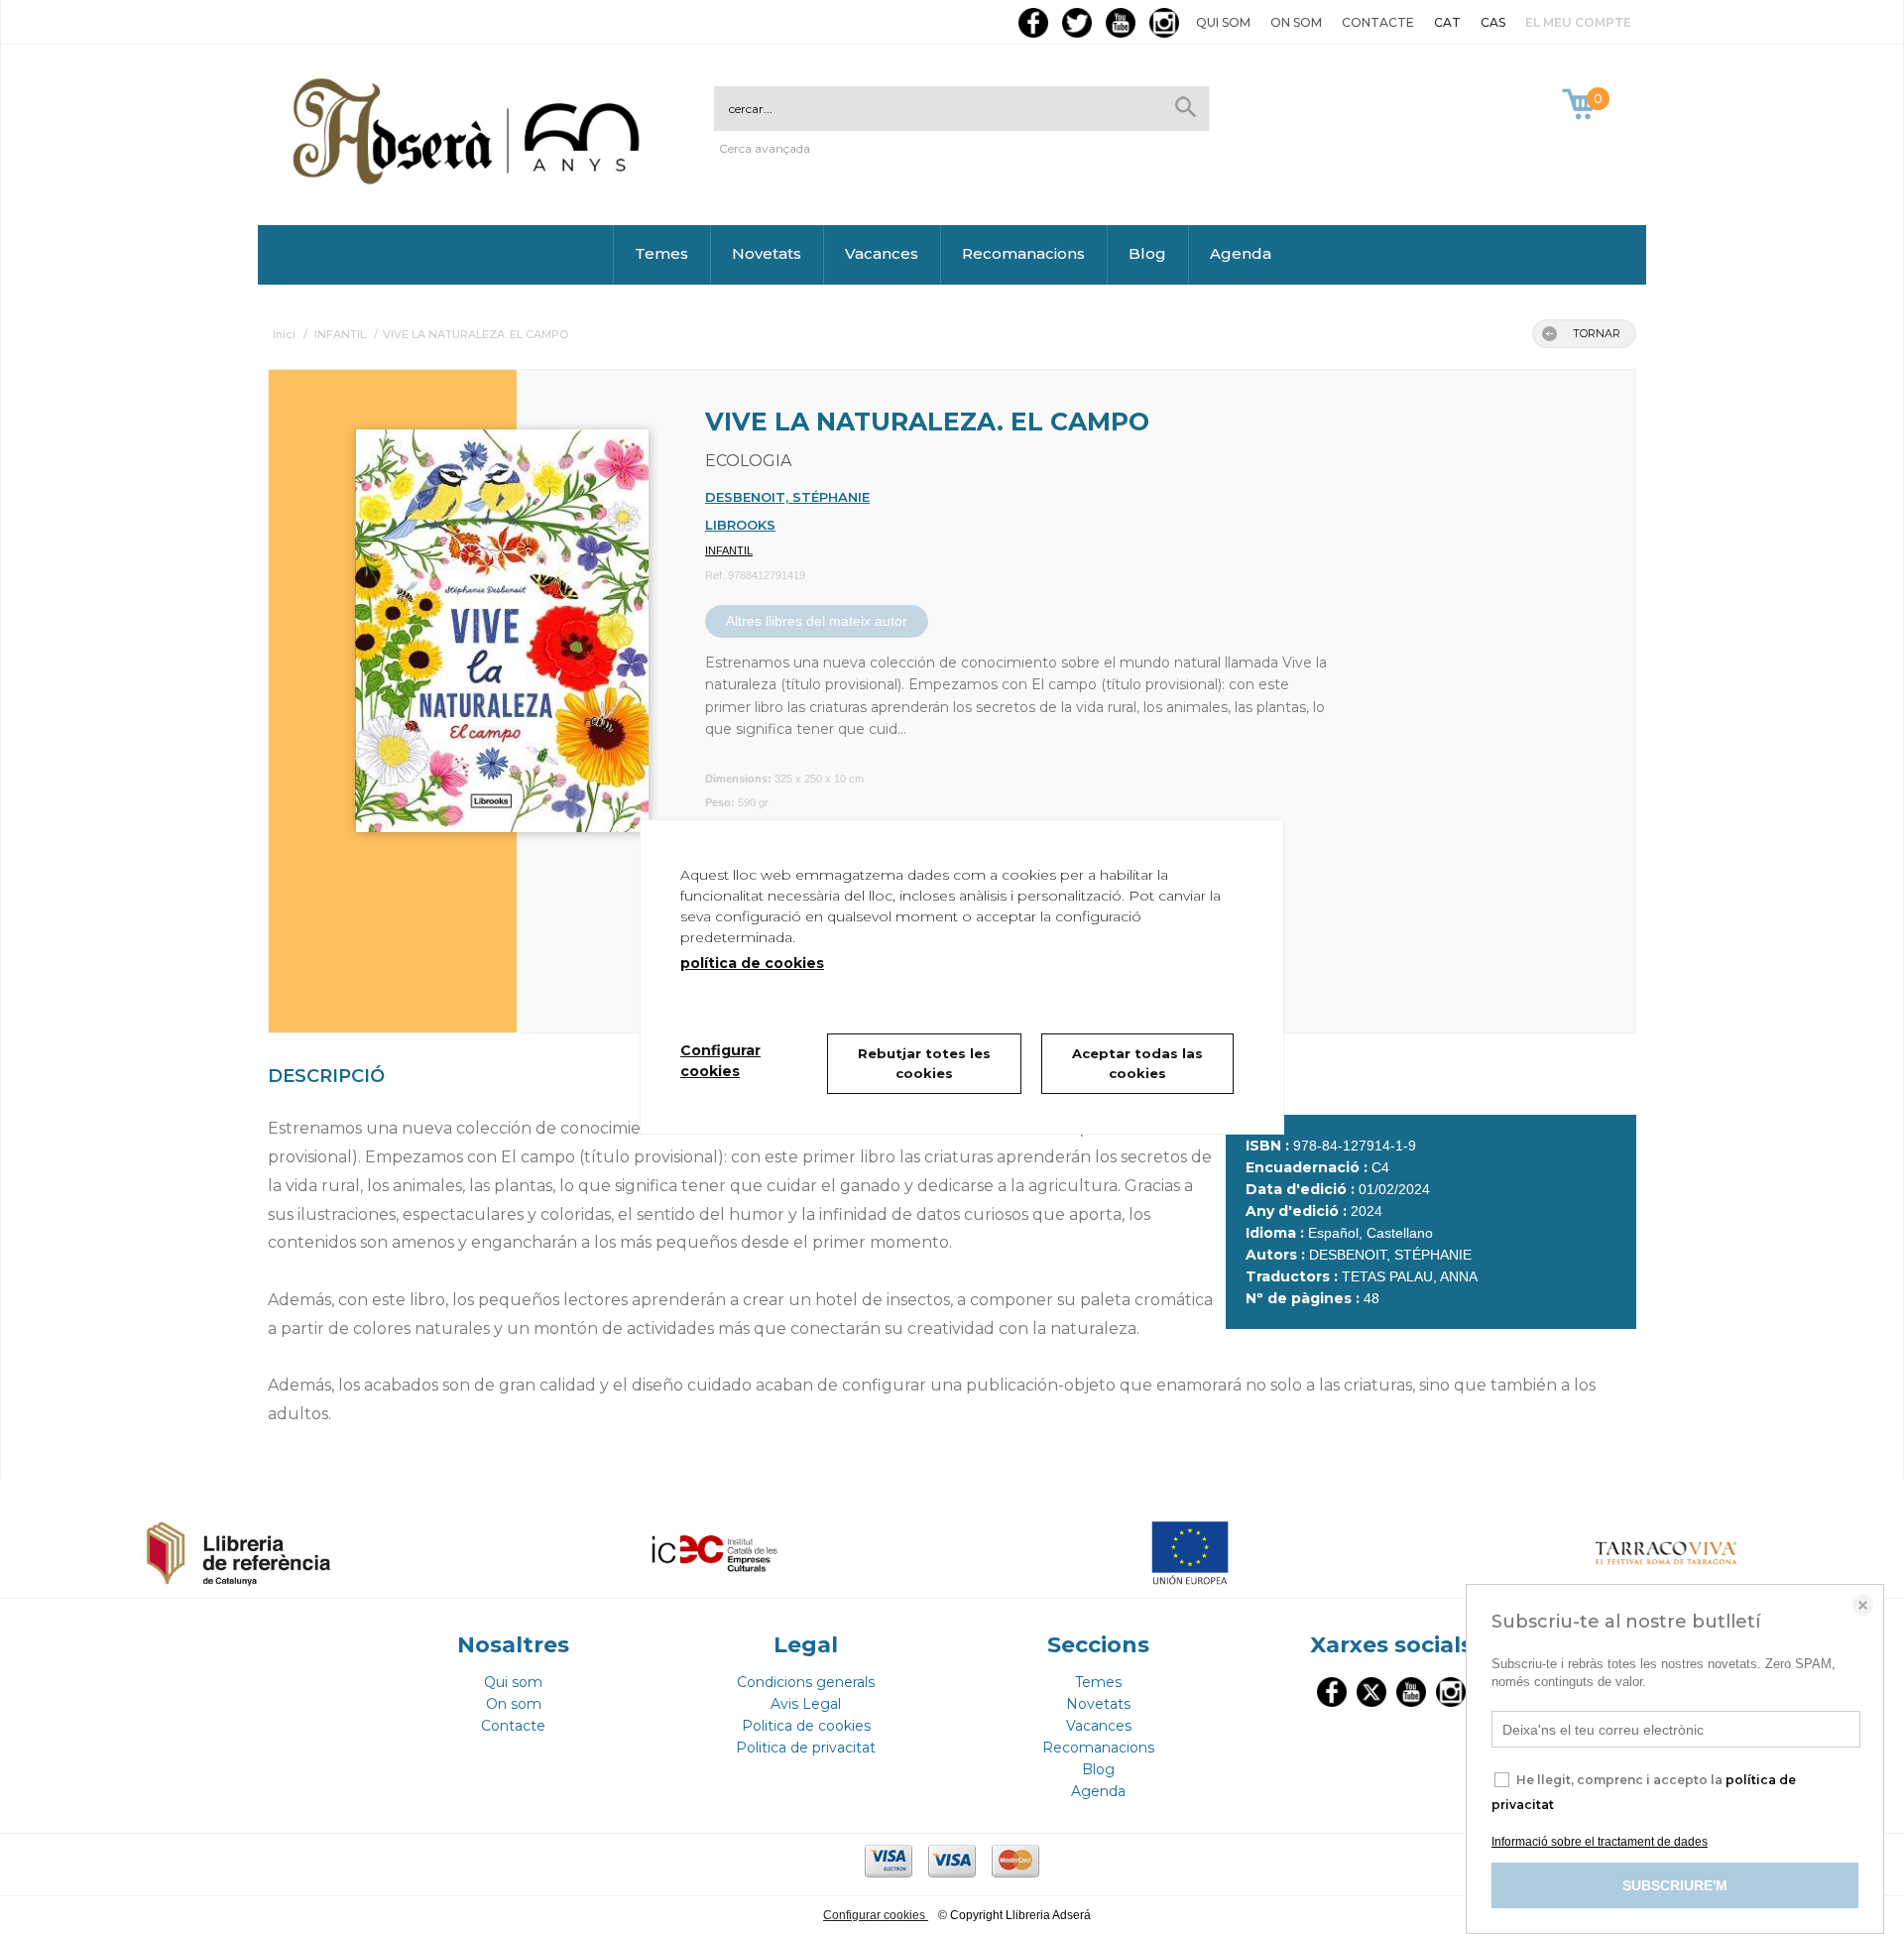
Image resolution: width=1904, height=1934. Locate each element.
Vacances (882, 253)
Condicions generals (806, 1682)
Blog (1147, 253)
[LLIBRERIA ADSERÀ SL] (470, 181)
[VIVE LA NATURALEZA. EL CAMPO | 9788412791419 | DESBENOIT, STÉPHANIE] (477, 621)
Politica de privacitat (806, 1748)
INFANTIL (729, 550)
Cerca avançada (765, 148)
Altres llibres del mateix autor (817, 621)
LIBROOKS (740, 525)
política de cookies (752, 963)
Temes (661, 253)
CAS (1493, 22)
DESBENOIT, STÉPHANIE (787, 497)
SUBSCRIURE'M (1675, 1885)
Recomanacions (1023, 253)
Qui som (1223, 22)
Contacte (1378, 22)
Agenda (1241, 253)
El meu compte (1578, 22)
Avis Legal (806, 1704)
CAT (1447, 22)
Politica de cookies (806, 1726)
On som (1296, 22)
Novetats (767, 253)
